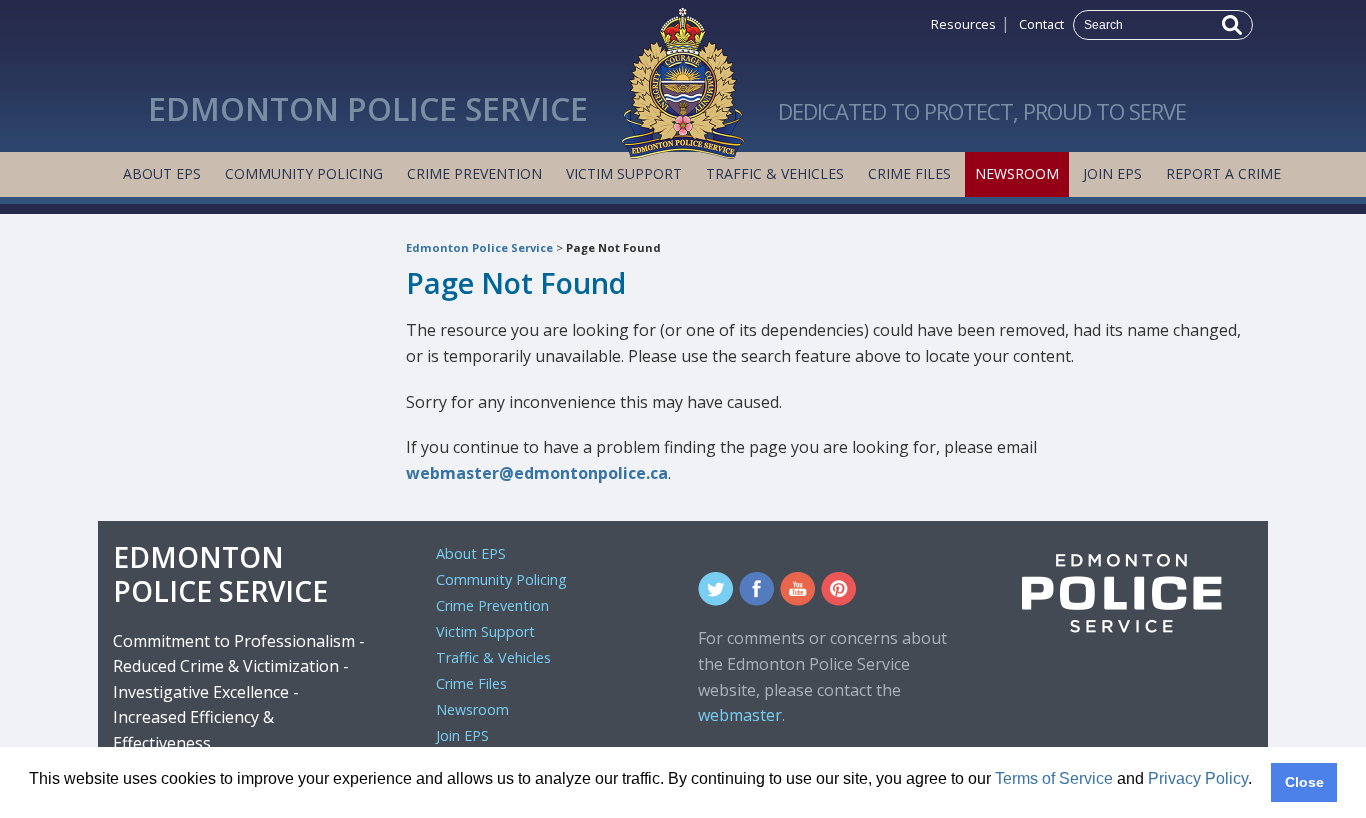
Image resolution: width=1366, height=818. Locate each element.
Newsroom (1017, 173)
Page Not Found (613, 247)
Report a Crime (1223, 173)
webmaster (740, 715)
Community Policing (304, 173)
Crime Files (909, 173)
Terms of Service (1054, 778)
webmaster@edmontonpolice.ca (537, 473)
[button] (32, 794)
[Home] (683, 78)
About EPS (162, 173)
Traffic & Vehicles (775, 173)
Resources (963, 24)
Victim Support (624, 173)
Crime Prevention (474, 173)
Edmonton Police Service (479, 247)
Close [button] (1304, 782)
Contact (1041, 24)
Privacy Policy (1198, 778)
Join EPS (1112, 173)
